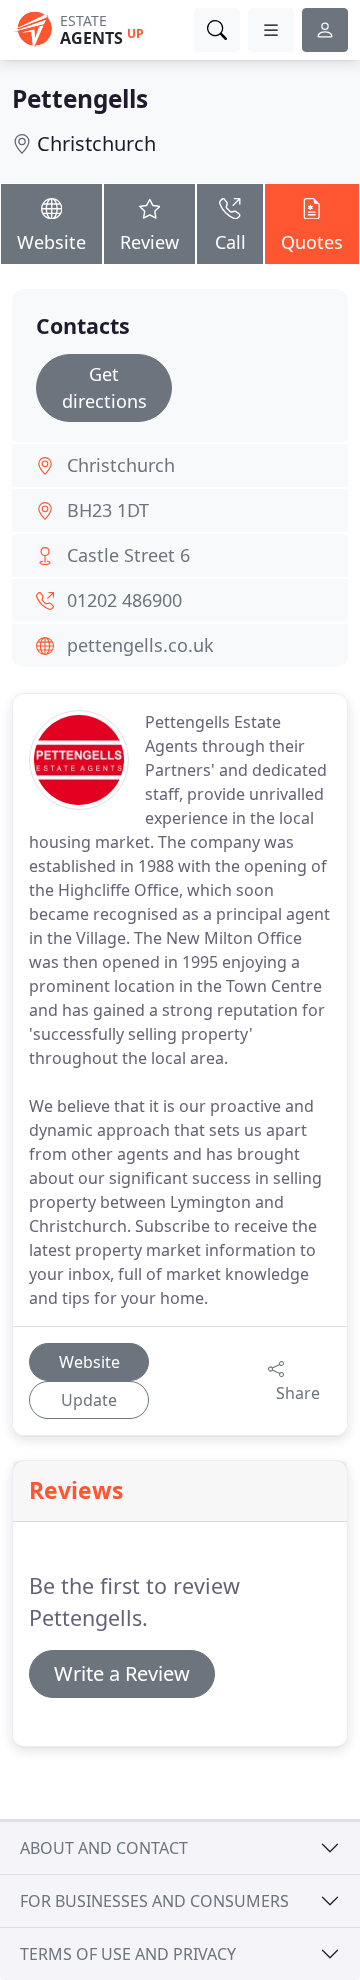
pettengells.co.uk (140, 645)
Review (149, 242)
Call (230, 242)
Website (51, 242)
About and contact (104, 1848)
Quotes (312, 242)
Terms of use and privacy (128, 1954)
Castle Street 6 (128, 555)
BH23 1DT (108, 510)
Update (89, 1400)
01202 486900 (124, 600)
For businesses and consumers (154, 1901)
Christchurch (96, 143)
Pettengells (80, 98)
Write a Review (122, 1673)
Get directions (104, 387)
